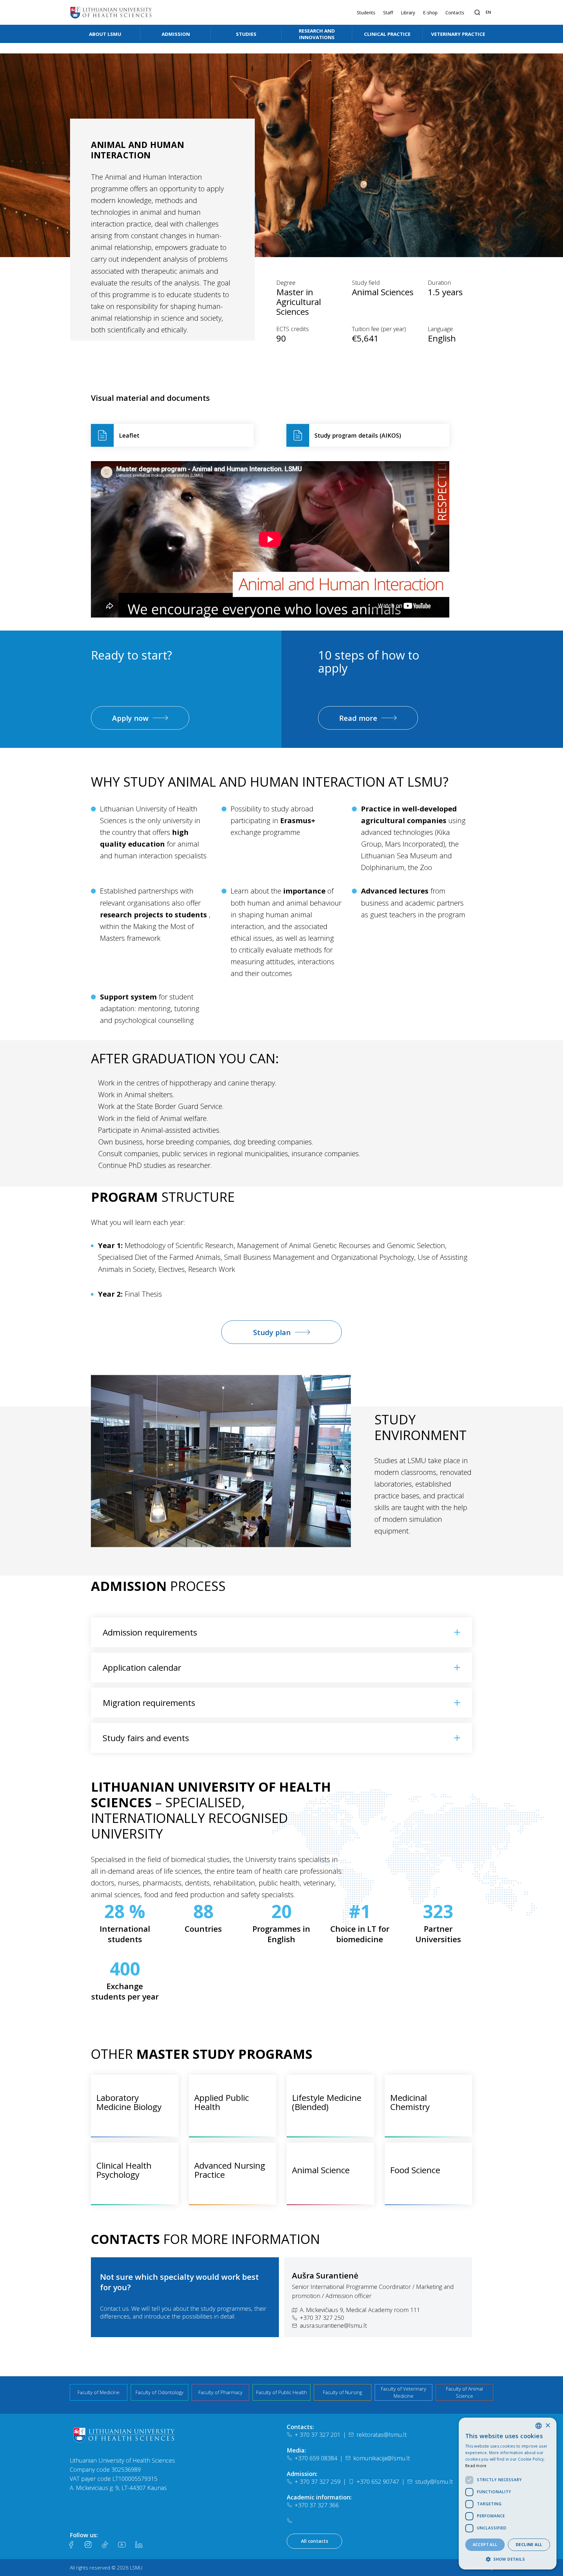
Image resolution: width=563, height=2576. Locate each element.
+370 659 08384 (316, 2458)
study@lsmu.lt (434, 2481)
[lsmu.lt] (111, 12)
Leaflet (129, 435)
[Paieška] (477, 12)
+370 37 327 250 (322, 2318)
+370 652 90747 (378, 2481)
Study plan (272, 1332)
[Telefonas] (291, 2521)
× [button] (548, 2426)
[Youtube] (122, 2545)
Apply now (130, 718)
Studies (246, 34)
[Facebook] (71, 2545)
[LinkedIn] (139, 2545)
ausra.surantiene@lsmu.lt (333, 2325)
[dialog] (508, 2494)
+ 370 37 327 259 (318, 2481)
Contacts (455, 13)
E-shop (430, 13)
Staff (388, 13)
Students (366, 13)
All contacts (315, 2541)
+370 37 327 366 (317, 2505)
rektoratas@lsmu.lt (382, 2435)
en (488, 12)
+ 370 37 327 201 (318, 2435)
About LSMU (105, 34)
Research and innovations (317, 34)
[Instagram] (88, 2545)
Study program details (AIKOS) (358, 435)
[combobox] (539, 2426)
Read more (358, 718)
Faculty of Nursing (342, 2392)
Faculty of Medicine (99, 2392)
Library (408, 13)
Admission (176, 34)
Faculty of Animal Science (464, 2392)
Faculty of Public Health (281, 2392)
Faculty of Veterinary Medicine (404, 2392)
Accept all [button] (485, 2545)
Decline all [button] (529, 2545)
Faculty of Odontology (159, 2392)
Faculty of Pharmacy (220, 2392)
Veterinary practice (458, 34)
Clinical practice (387, 34)
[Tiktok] (105, 2545)
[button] (508, 2559)
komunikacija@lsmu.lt (382, 2458)
